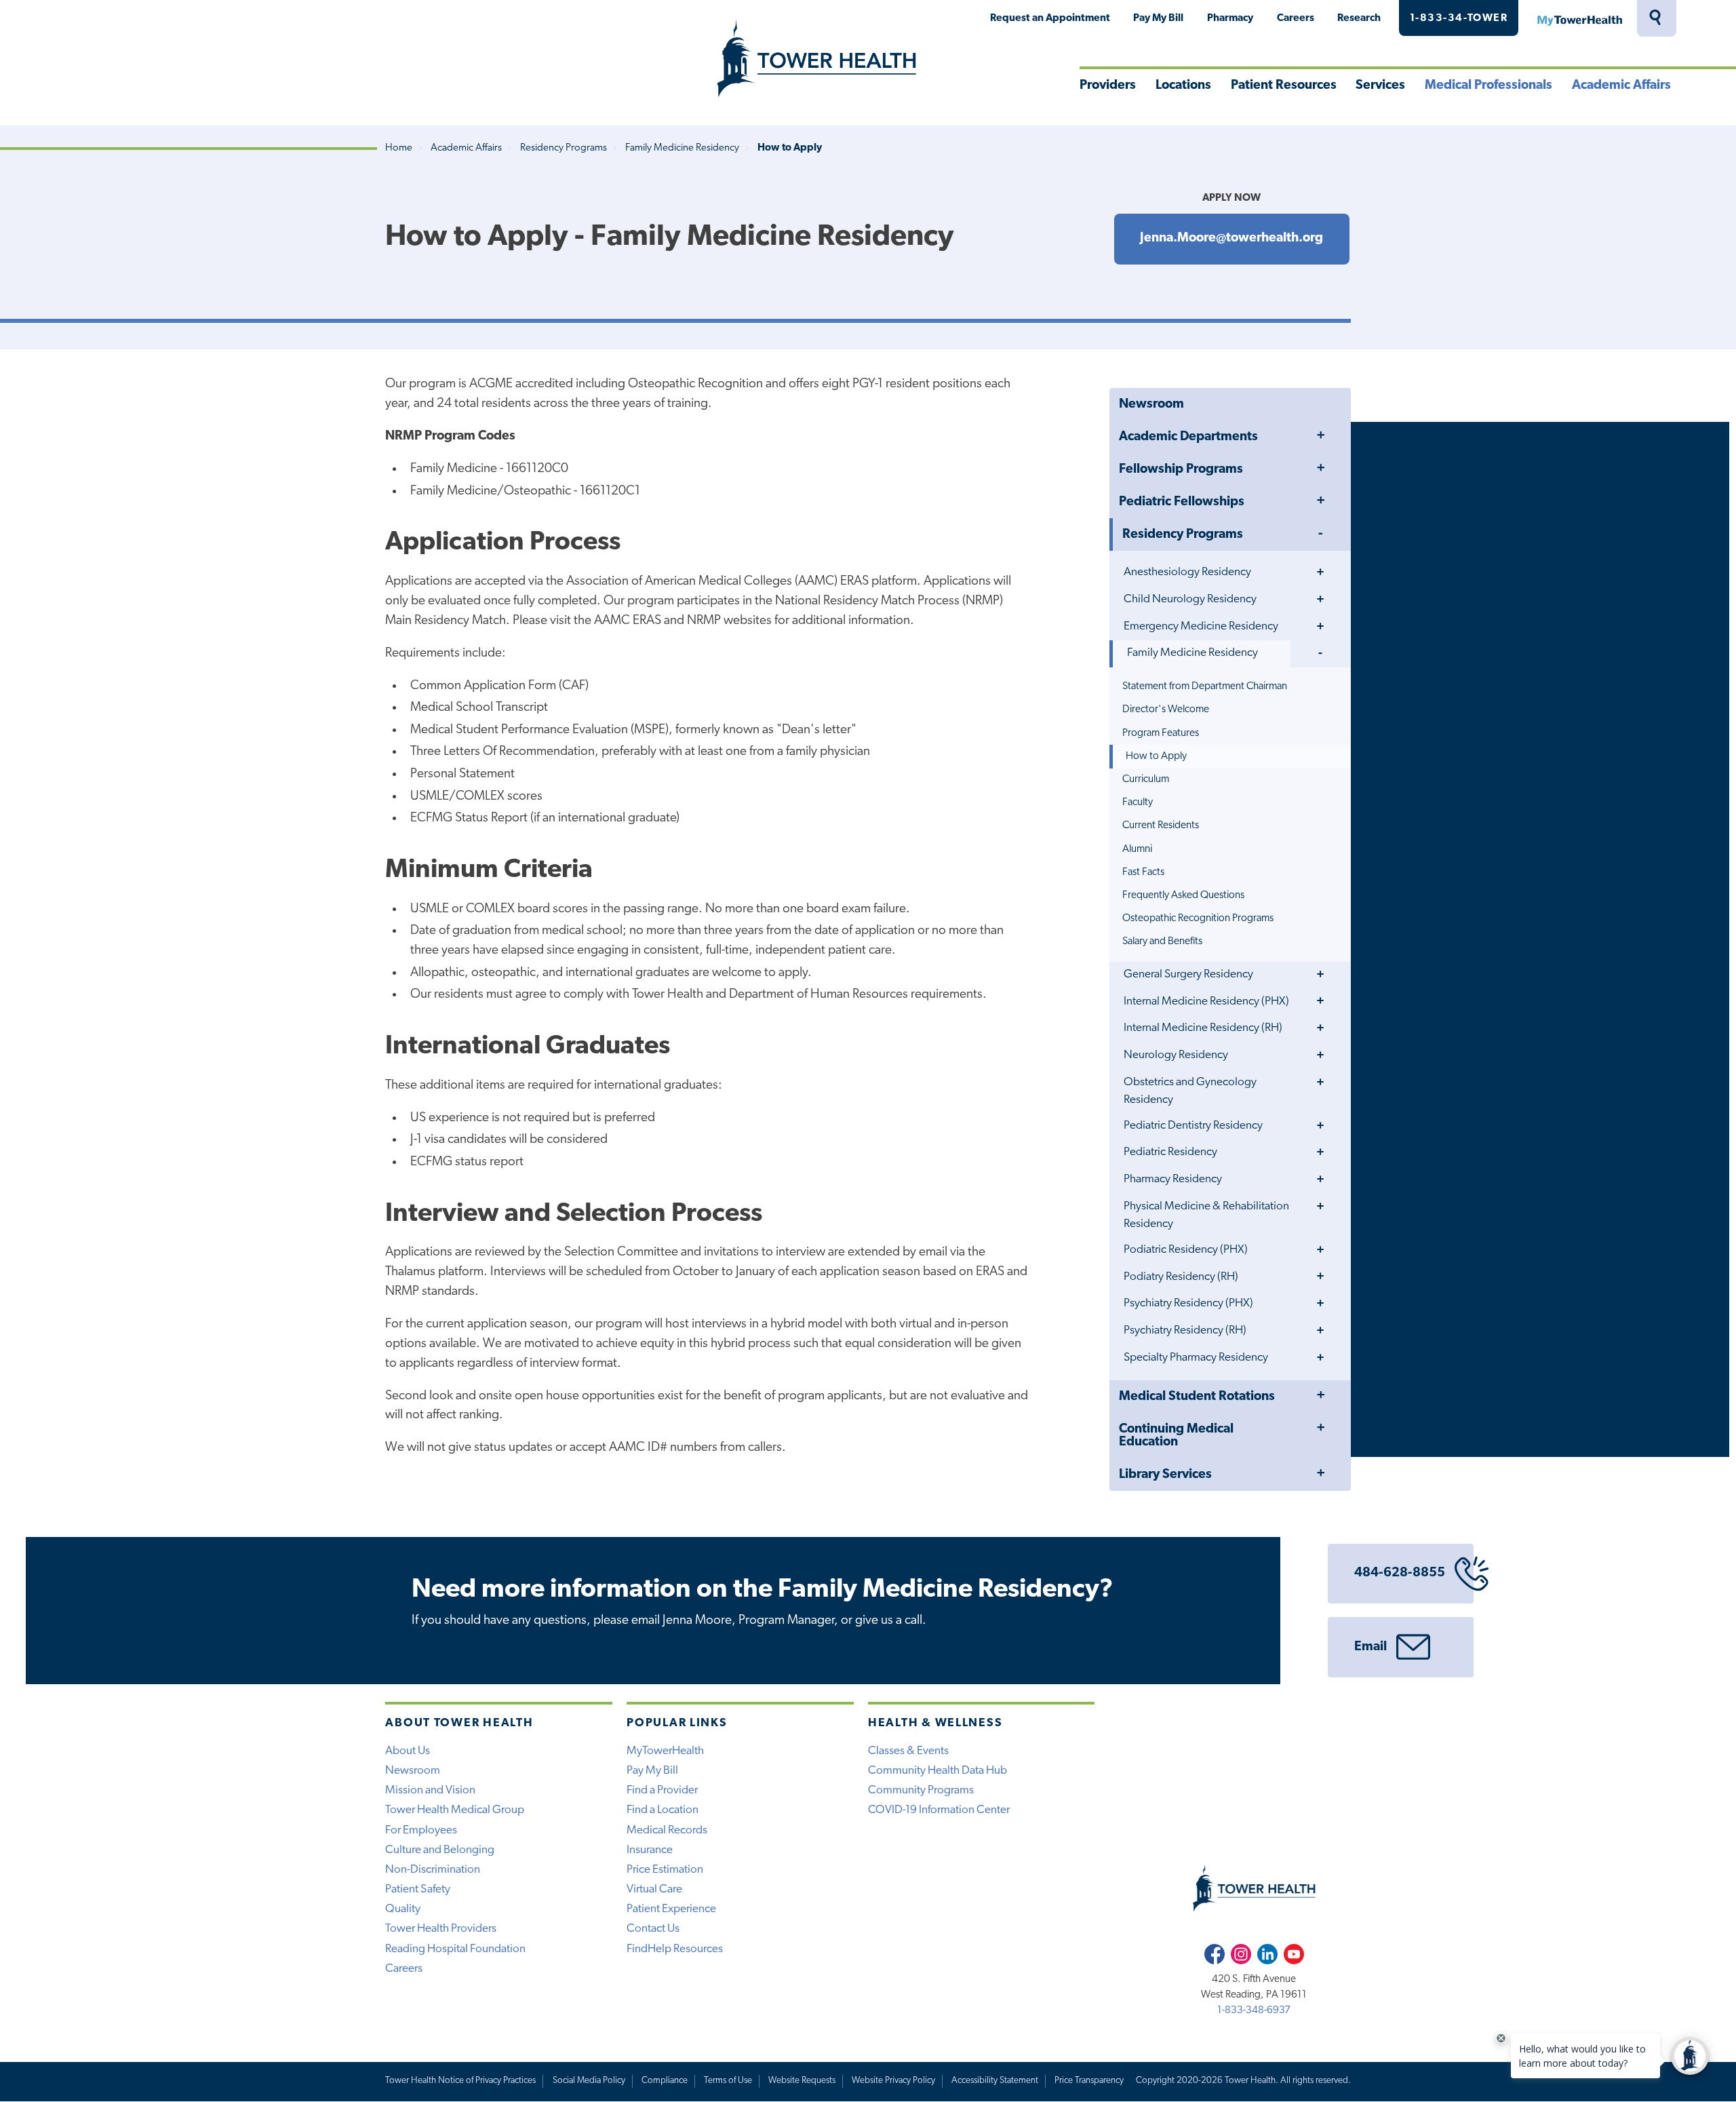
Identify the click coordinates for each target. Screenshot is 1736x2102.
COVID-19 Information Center (939, 1810)
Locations (1183, 86)
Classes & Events (908, 1751)
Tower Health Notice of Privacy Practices (460, 2081)
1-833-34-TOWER (1459, 18)
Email (1370, 1647)
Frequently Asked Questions (1183, 895)
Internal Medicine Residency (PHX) (1206, 1001)
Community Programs (921, 1790)
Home (399, 148)
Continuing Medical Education (1176, 1436)
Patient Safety (418, 1889)
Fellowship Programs (1181, 470)
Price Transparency (1089, 2081)
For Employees (421, 1830)
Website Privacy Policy (893, 2081)
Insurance (650, 1850)
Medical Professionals (1488, 86)
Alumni (1137, 849)
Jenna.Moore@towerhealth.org (1231, 238)
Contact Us (653, 1929)
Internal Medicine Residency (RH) (1203, 1028)
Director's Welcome (1166, 709)
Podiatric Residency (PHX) (1186, 1250)
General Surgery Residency (1188, 974)
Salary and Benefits (1162, 941)
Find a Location (663, 1810)
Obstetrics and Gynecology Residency (1190, 1091)
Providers (1108, 86)
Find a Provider (662, 1790)
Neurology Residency (1176, 1055)
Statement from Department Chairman (1205, 686)
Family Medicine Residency (682, 148)
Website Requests (802, 2081)
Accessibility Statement (995, 2081)
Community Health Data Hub (938, 1771)
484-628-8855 (1400, 1573)
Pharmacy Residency (1173, 1179)
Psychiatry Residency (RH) (1185, 1330)
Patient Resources (1284, 86)
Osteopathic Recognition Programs (1198, 918)
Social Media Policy (589, 2081)
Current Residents (1161, 825)
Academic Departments (1188, 437)
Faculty (1138, 802)
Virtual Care (654, 1889)
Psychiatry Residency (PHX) (1188, 1303)
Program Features (1161, 733)
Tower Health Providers (441, 1929)
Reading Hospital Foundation (455, 1949)
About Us (408, 1751)
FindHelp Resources (675, 1949)
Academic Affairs (1621, 86)
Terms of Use (728, 2081)
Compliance (665, 2081)
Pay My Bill (1158, 18)
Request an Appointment (1050, 18)
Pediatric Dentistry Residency (1193, 1126)
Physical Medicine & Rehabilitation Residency (1206, 1215)
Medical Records (667, 1830)
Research (1359, 18)
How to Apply (1156, 756)
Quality (403, 1909)
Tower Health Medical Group (455, 1810)
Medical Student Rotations (1197, 1397)
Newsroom (1151, 405)
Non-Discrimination (433, 1870)
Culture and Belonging (440, 1850)
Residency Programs (564, 148)
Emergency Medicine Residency (1201, 626)
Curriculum (1146, 779)
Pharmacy (1230, 18)
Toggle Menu (1320, 436)
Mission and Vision (430, 1790)
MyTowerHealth (1579, 18)
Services (1380, 86)
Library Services (1165, 1475)
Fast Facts (1143, 872)
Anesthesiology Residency (1187, 572)
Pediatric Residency (1170, 1152)
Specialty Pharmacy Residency (1196, 1358)
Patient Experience (671, 1909)
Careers (1296, 18)
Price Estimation (665, 1870)
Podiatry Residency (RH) (1181, 1277)
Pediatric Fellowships (1182, 502)
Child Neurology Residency (1190, 599)
